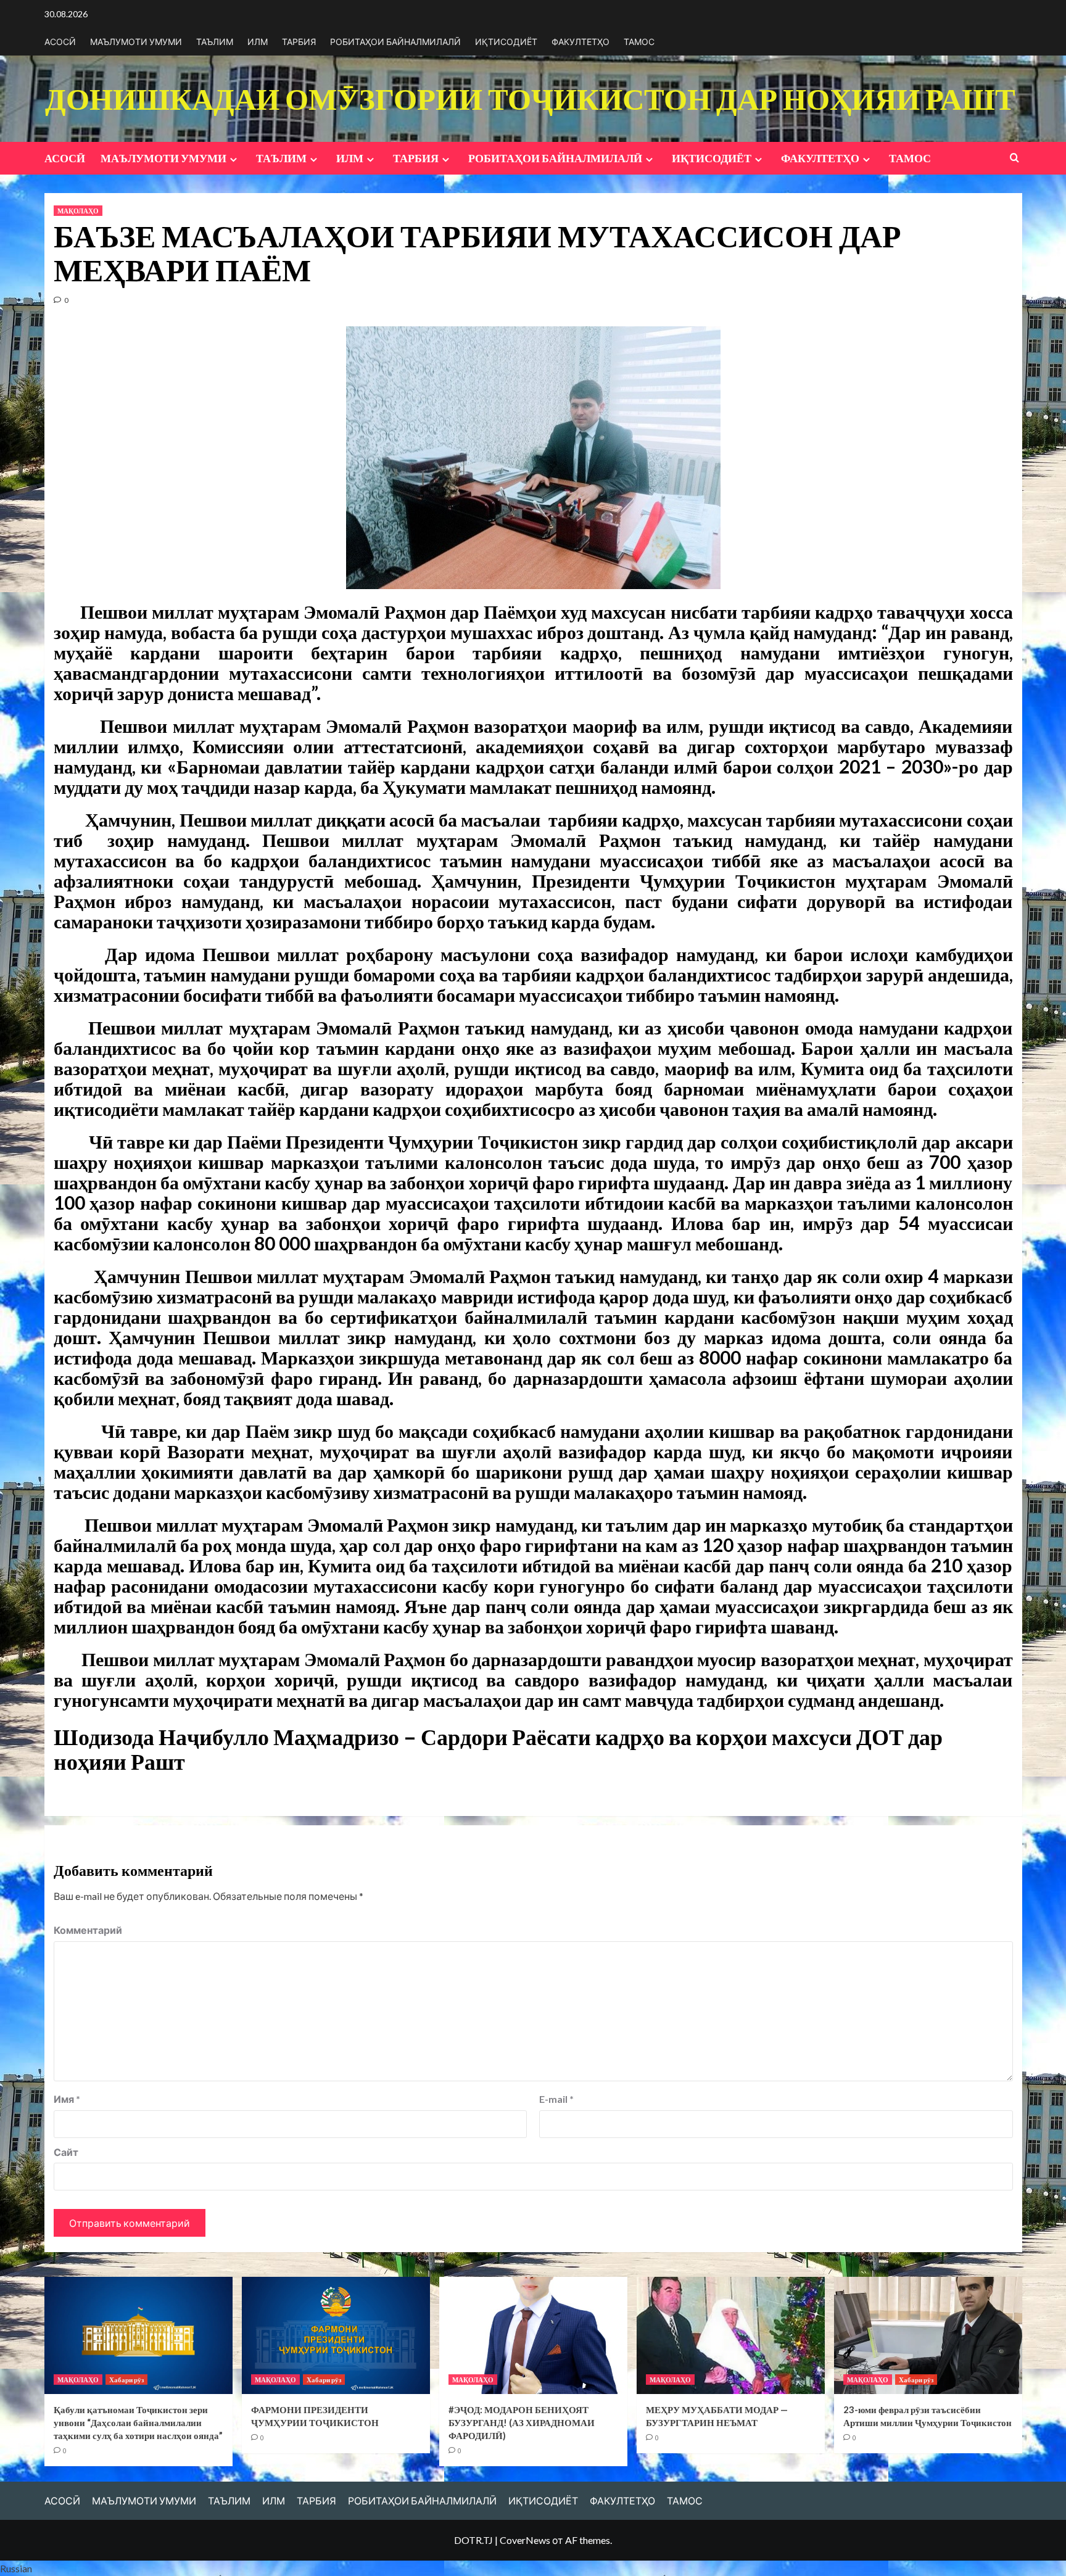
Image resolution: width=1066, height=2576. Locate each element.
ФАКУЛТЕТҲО (581, 42)
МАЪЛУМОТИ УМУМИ (136, 42)
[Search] (1014, 158)
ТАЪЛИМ (215, 42)
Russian (16, 2568)
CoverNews (525, 2540)
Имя (67, 2099)
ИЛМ (258, 42)
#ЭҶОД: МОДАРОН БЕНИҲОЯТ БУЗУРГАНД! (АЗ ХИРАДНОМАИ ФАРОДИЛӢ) (522, 2422)
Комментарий (88, 1930)
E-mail (556, 2099)
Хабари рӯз (126, 2380)
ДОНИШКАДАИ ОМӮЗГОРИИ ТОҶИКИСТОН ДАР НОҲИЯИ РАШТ (530, 98)
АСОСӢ (60, 42)
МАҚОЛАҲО (78, 211)
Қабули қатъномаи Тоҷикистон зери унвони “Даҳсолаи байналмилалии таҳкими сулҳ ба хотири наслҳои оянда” (138, 2422)
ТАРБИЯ (299, 42)
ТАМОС (639, 42)
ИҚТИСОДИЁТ (506, 42)
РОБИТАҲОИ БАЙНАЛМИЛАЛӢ (395, 42)
